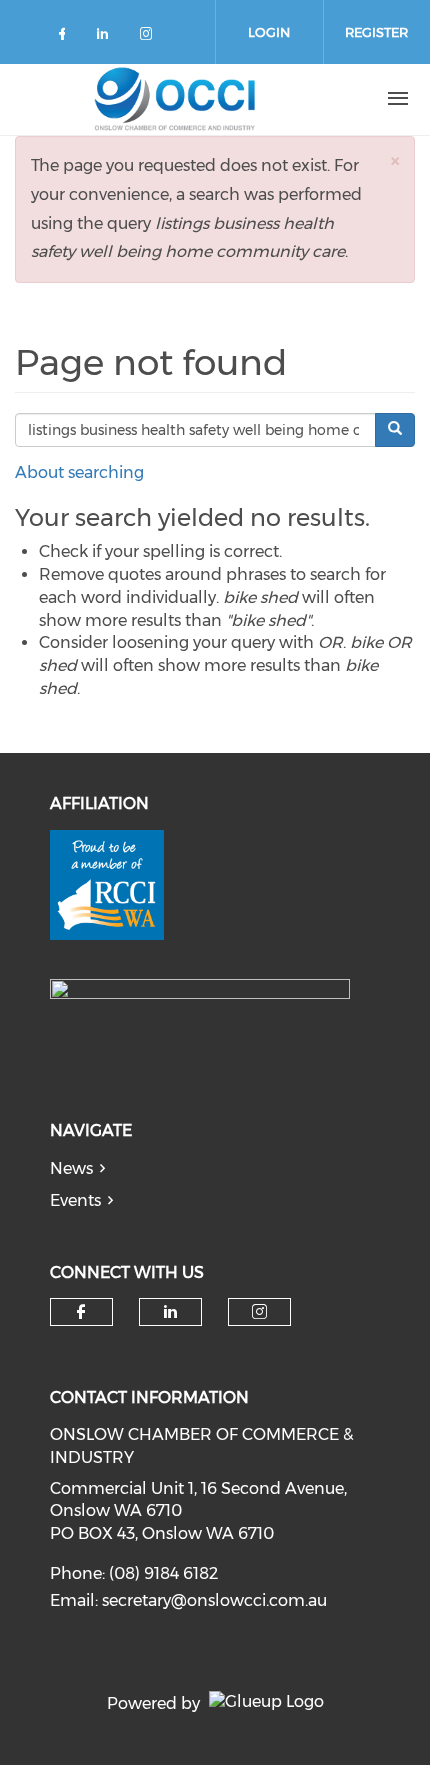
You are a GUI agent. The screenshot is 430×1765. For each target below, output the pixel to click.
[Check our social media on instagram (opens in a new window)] (150, 37)
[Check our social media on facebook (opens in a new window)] (66, 37)
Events (75, 1200)
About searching (79, 472)
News (71, 1168)
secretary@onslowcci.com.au (214, 1600)
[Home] (175, 99)
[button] (395, 160)
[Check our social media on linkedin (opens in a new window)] (108, 37)
